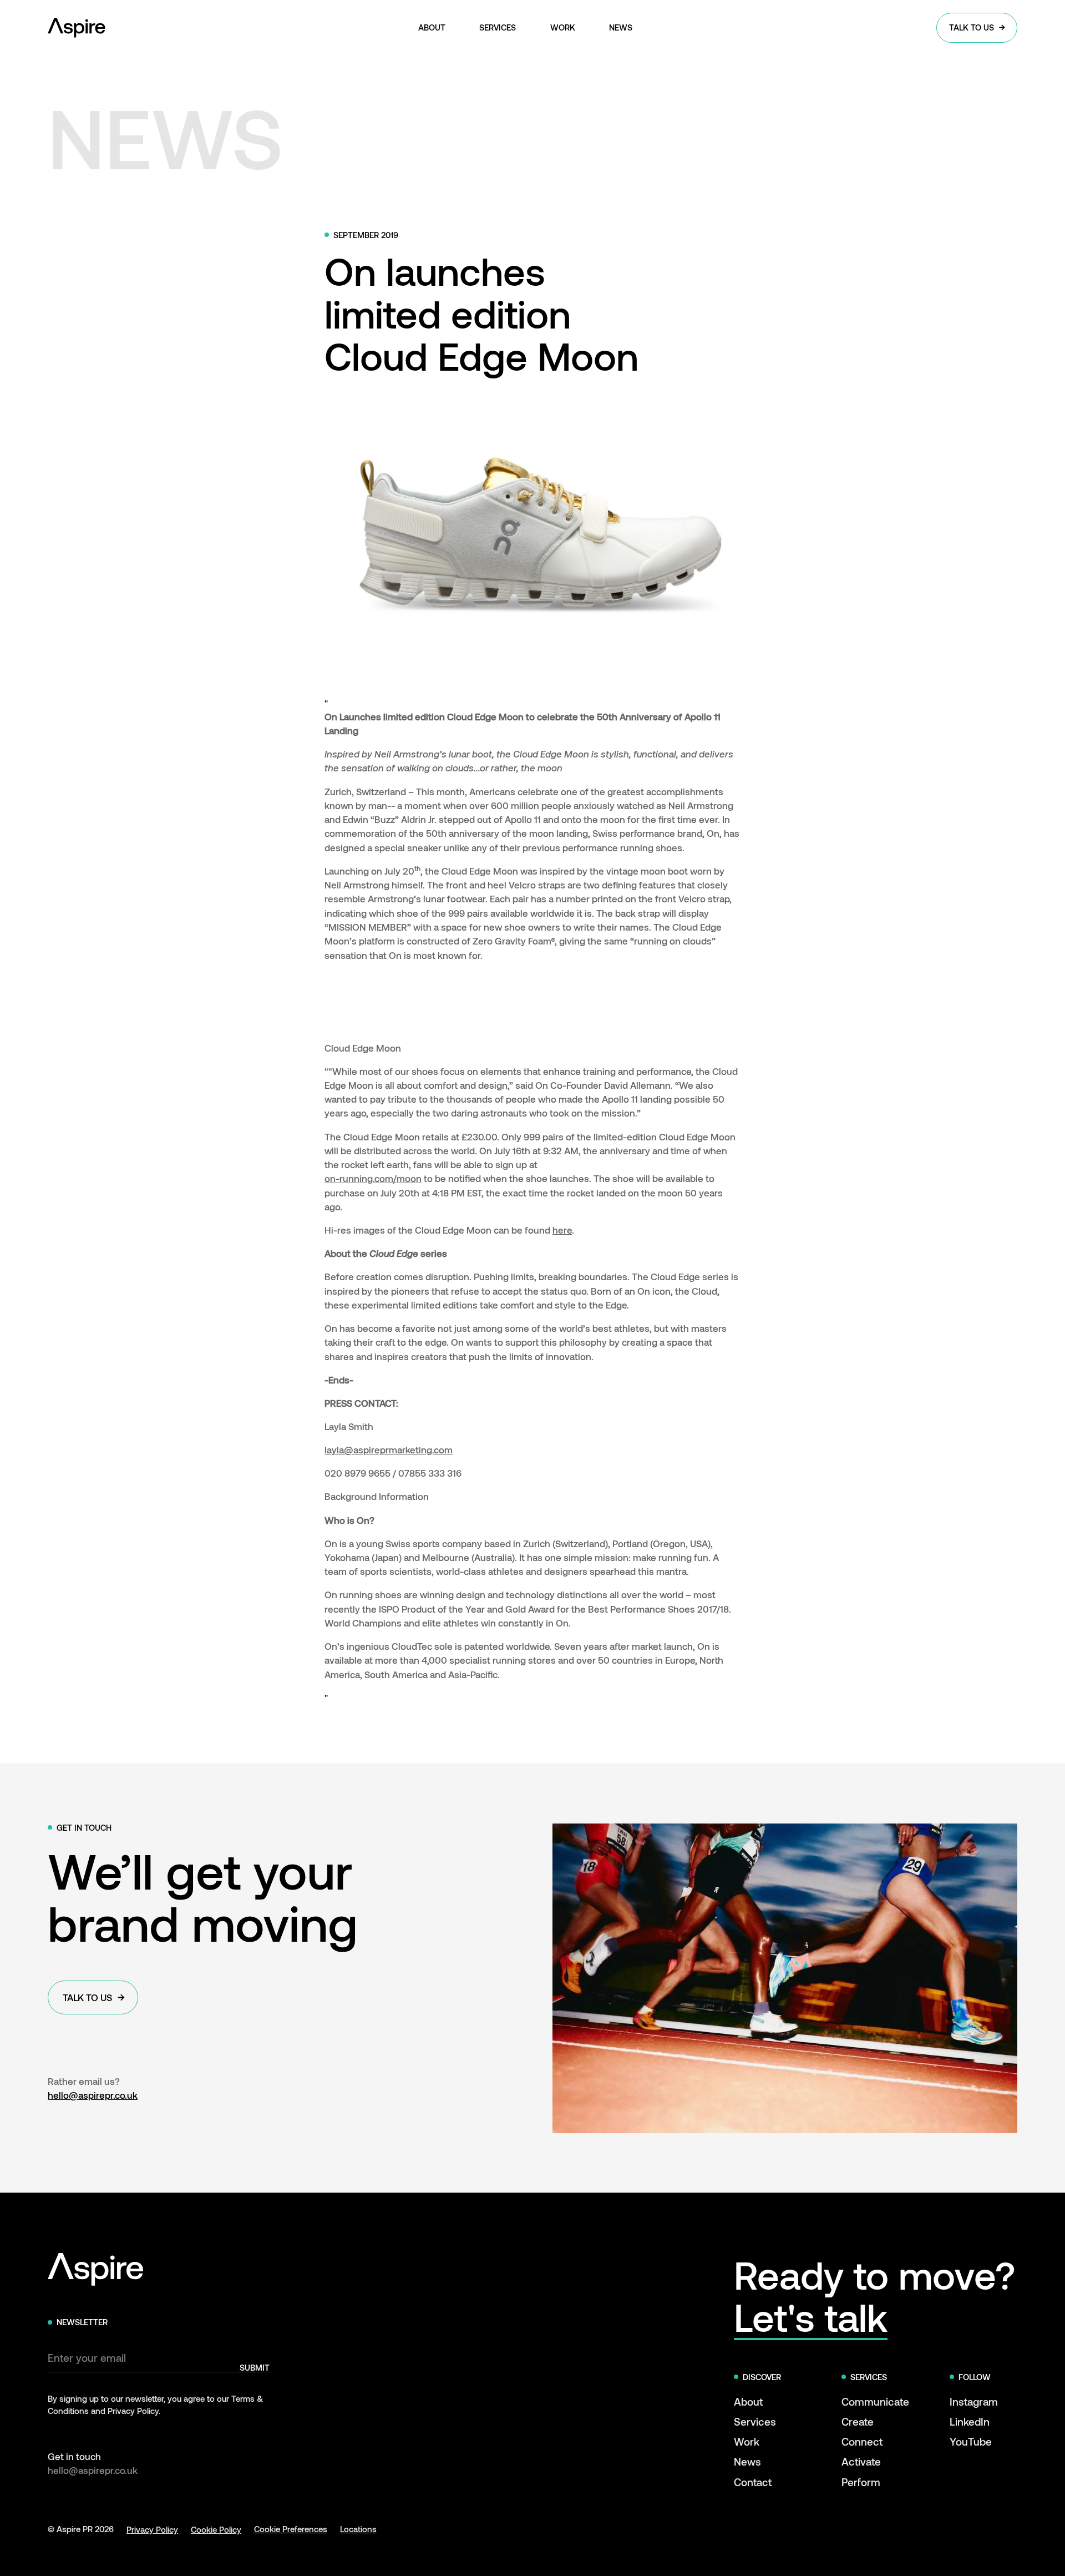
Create (858, 2421)
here (562, 1230)
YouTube (971, 2441)
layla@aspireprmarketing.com (389, 1449)
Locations (358, 2529)
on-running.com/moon (373, 1178)
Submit (255, 2368)
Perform (861, 2482)
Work (747, 2441)
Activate (861, 2461)
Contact (753, 2482)
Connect (862, 2441)
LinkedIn (970, 2421)
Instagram (974, 2401)
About (748, 2401)
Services (755, 2421)
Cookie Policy (216, 2529)
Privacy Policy (152, 2529)
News (747, 2461)
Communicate (875, 2401)
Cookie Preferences (291, 2529)
